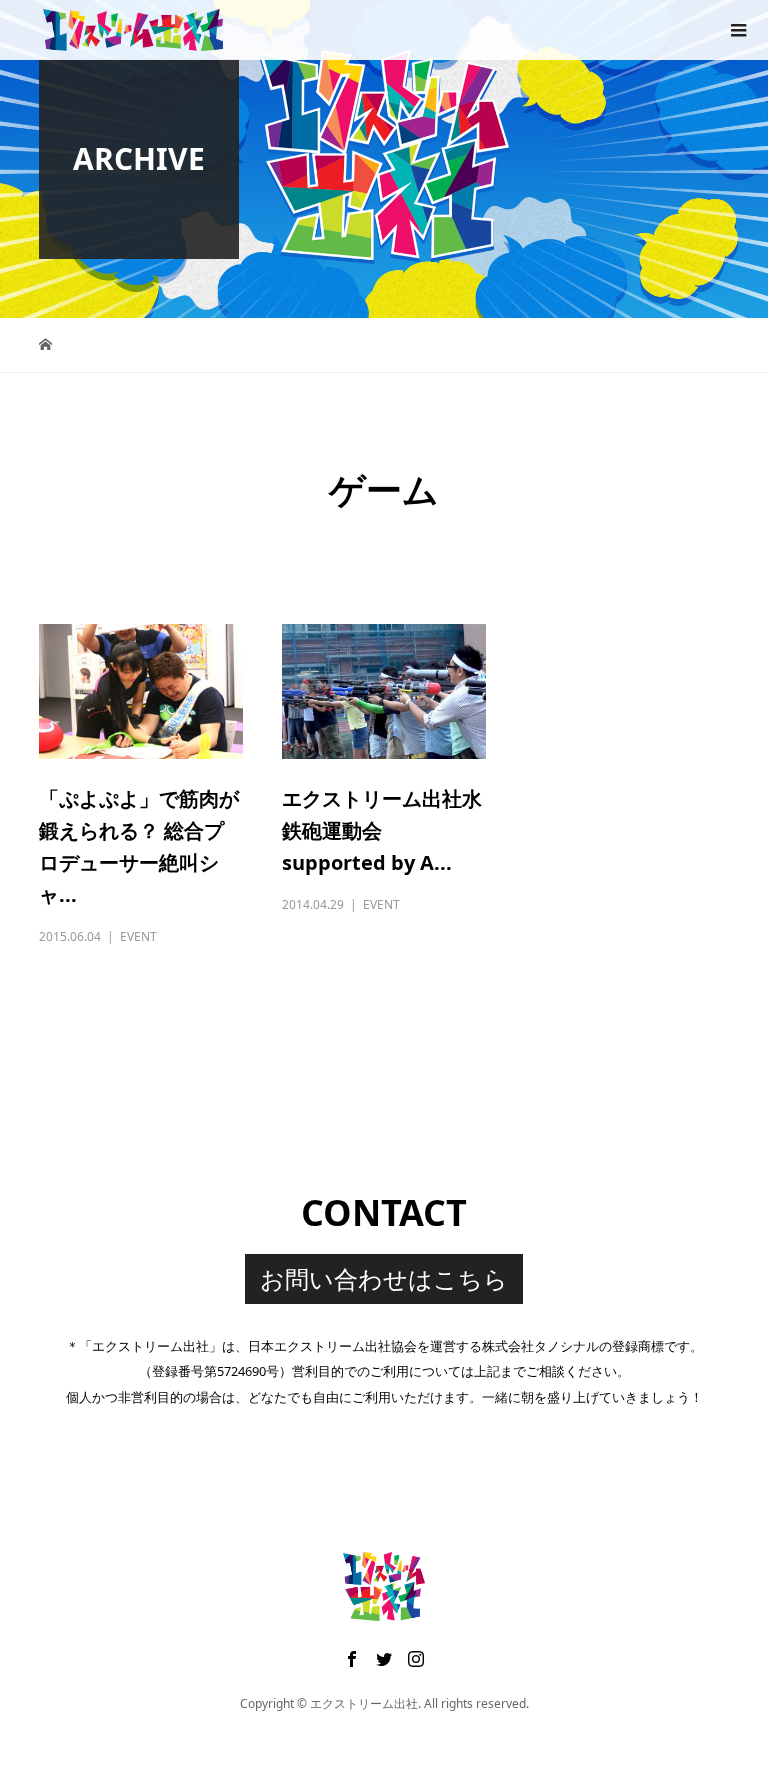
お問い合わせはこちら (384, 1278)
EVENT (138, 936)
